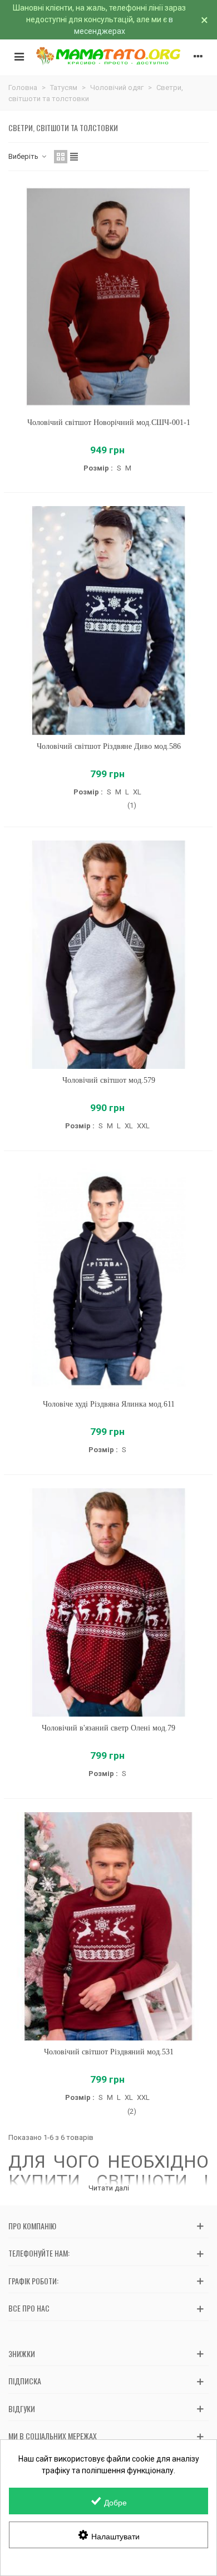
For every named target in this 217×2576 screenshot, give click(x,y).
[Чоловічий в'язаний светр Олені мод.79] (108, 1603)
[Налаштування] (198, 56)
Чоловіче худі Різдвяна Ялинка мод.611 (109, 1404)
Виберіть (24, 156)
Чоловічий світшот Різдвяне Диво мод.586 (109, 746)
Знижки (22, 2354)
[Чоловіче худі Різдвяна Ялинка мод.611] (108, 1279)
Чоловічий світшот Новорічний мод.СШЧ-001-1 (109, 422)
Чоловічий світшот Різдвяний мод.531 (109, 2052)
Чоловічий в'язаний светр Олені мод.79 (108, 1728)
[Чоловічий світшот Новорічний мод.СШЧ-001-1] (108, 297)
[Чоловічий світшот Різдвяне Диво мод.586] (108, 621)
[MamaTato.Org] (108, 56)
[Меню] (19, 56)
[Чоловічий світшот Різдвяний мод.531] (108, 1927)
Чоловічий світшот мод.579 (109, 1080)
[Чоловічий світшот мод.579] (108, 955)
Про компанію (32, 2226)
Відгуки (22, 2409)
